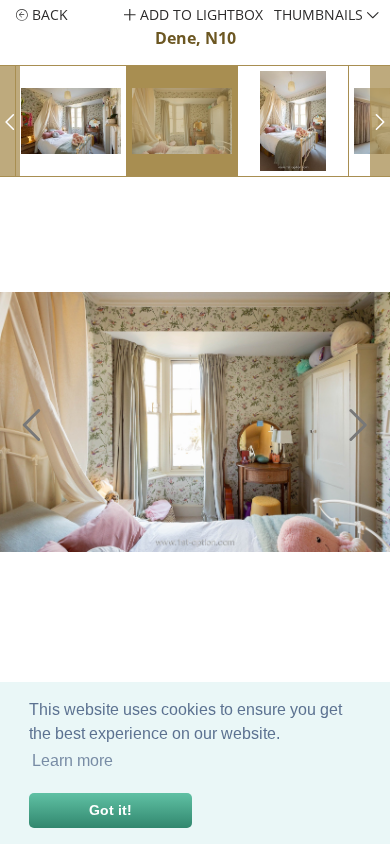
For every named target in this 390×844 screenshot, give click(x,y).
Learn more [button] (72, 760)
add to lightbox (199, 14)
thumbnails (320, 14)
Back (48, 14)
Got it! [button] (110, 810)
